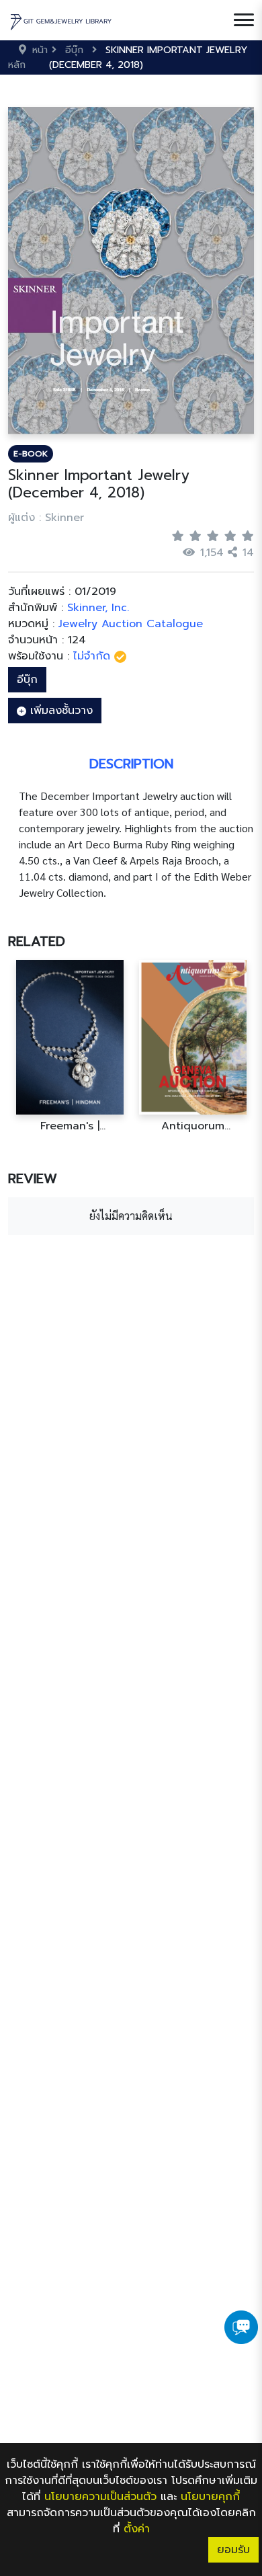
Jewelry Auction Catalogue (131, 624)
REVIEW (33, 1178)
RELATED (37, 941)
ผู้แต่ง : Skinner (46, 518)
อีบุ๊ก (27, 680)
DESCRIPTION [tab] (131, 764)
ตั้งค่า (137, 2529)
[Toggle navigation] (244, 20)
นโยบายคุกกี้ (210, 2497)
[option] (70, 1046)
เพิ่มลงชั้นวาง (59, 711)
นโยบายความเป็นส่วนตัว (100, 2497)
